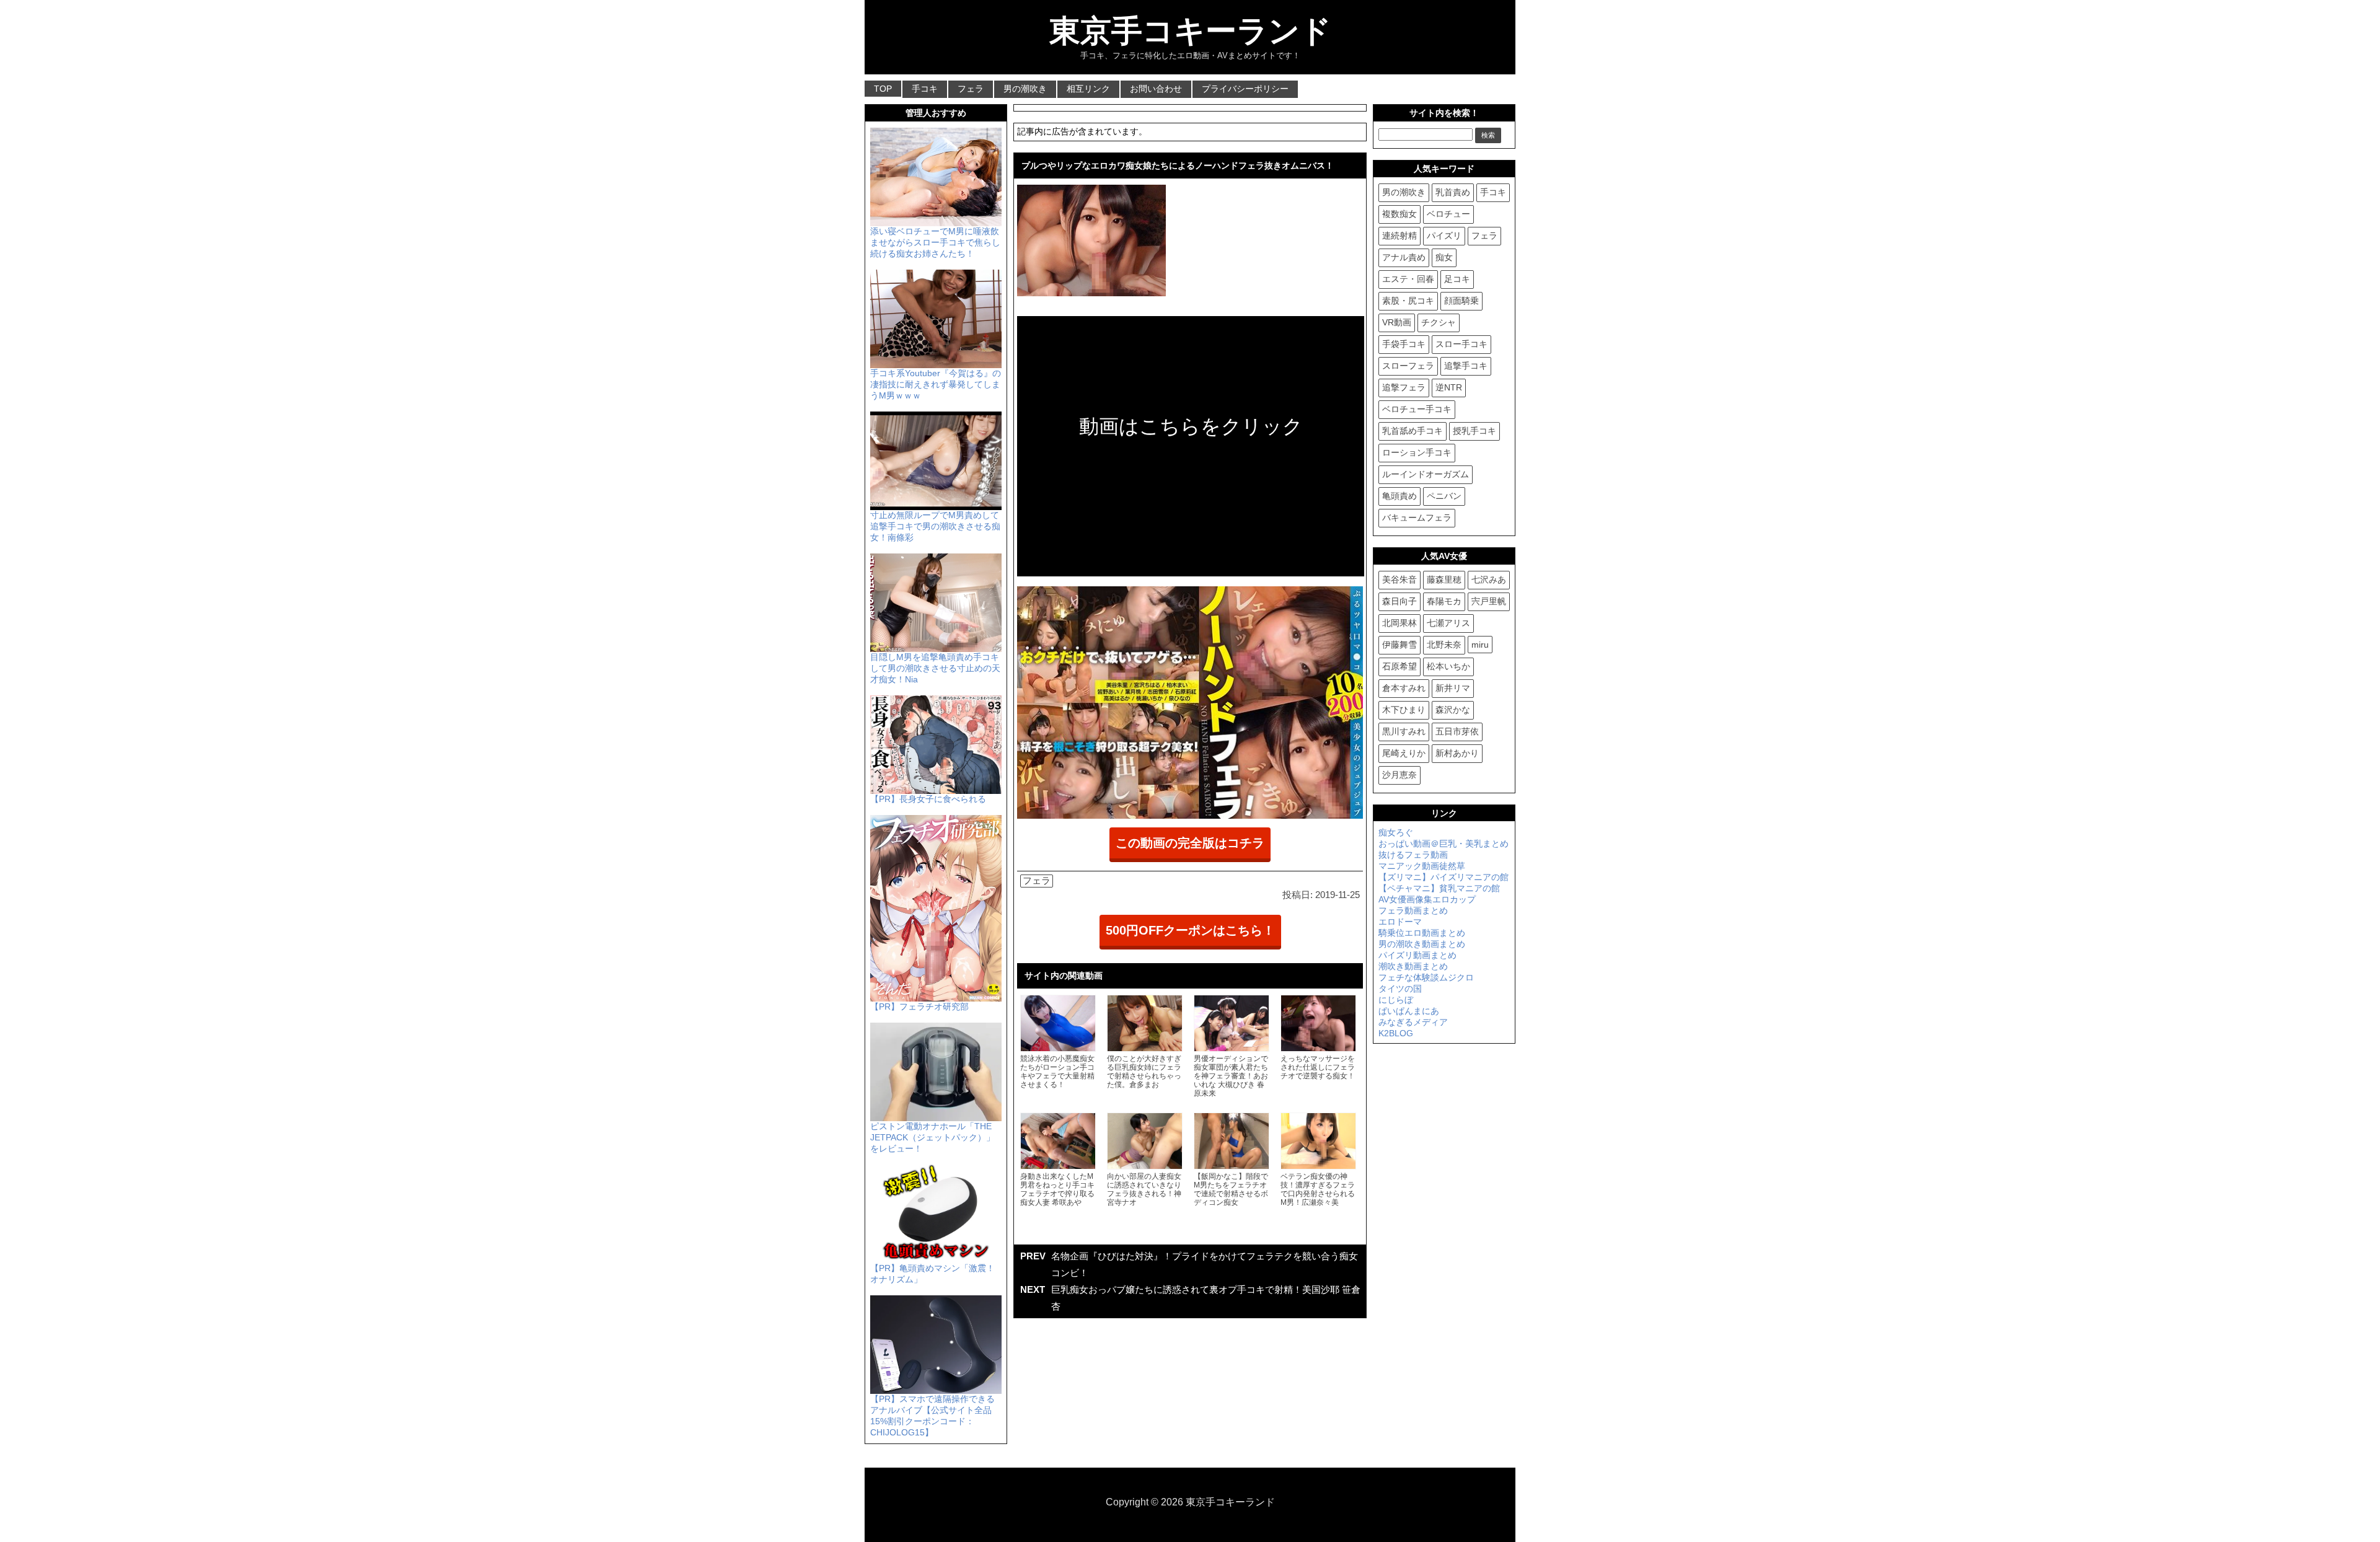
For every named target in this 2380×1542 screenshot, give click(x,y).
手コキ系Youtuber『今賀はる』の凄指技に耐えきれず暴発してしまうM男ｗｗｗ (936, 384)
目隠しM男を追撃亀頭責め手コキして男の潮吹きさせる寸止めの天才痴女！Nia (935, 668)
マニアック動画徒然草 (1422, 866)
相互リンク (1088, 89)
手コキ (925, 89)
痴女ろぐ (1396, 832)
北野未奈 (1444, 645)
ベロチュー (1448, 214)
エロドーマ (1400, 922)
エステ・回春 (1408, 279)
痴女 (1444, 257)
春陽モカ (1444, 601)
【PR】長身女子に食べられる (928, 799)
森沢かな (1453, 710)
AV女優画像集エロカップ (1427, 899)
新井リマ (1453, 688)
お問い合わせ (1156, 89)
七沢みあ (1489, 579)
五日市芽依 (1457, 731)
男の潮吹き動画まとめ (1422, 944)
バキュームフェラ (1417, 518)
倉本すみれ (1404, 688)
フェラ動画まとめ (1413, 910)
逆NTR (1449, 387)
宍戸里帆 (1489, 601)
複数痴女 (1399, 214)
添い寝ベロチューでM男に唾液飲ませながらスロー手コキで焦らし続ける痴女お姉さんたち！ (935, 242)
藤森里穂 (1444, 579)
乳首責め (1453, 192)
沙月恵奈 (1399, 775)
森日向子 (1399, 601)
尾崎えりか (1404, 753)
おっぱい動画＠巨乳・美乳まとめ (1443, 844)
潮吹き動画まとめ (1413, 966)
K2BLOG (1396, 1033)
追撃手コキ (1466, 366)
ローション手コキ (1417, 452)
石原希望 (1399, 666)
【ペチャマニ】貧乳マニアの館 (1439, 888)
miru (1480, 645)
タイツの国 (1400, 989)
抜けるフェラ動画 (1413, 855)
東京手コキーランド (1190, 31)
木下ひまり (1404, 710)
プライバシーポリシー (1245, 89)
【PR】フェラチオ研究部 (919, 1007)
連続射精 (1399, 236)
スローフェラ (1408, 366)
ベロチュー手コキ (1417, 409)
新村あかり (1457, 753)
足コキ (1457, 279)
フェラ (971, 89)
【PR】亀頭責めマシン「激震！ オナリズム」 (932, 1274)
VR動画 (1397, 322)
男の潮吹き (1025, 89)
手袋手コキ (1404, 344)
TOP (883, 89)
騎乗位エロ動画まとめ (1422, 933)
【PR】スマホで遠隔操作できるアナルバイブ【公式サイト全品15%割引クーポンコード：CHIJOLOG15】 (932, 1416)
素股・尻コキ (1408, 301)
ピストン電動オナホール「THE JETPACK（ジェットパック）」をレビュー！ (932, 1137)
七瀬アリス (1448, 623)
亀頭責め (1399, 496)
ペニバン (1444, 496)
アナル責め (1404, 257)
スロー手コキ (1461, 344)
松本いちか (1448, 666)
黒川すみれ (1404, 731)
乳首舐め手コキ (1413, 431)
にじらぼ (1396, 1000)
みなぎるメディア (1413, 1022)
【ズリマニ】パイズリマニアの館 (1443, 877)
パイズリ (1444, 236)
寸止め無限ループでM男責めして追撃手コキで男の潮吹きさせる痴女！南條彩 (935, 526)
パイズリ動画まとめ (1417, 955)
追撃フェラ (1404, 387)
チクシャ (1439, 322)
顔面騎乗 (1461, 301)
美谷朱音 (1399, 579)
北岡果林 (1399, 623)
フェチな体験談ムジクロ (1426, 977)
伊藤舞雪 (1399, 645)
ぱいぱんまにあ (1409, 1011)
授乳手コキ (1474, 431)
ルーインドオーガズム (1426, 474)
